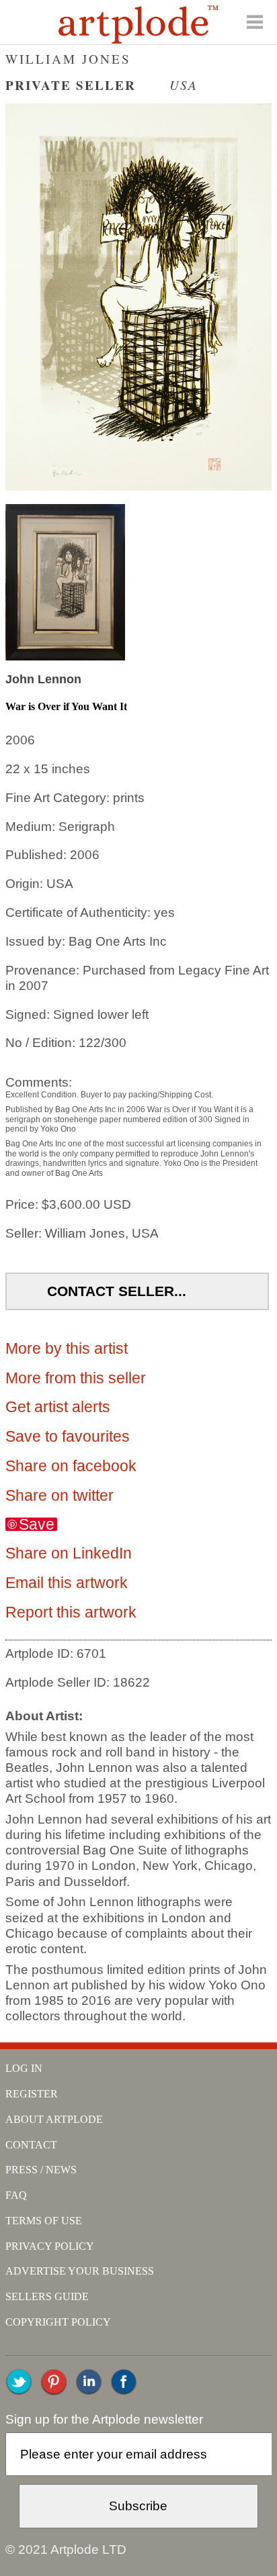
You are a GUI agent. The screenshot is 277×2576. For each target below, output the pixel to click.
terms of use (44, 2221)
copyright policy (58, 2322)
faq (16, 2195)
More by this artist (67, 1348)
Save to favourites (68, 1436)
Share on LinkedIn (69, 1553)
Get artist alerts (58, 1407)
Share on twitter (60, 1495)
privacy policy (50, 2246)
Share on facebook (71, 1466)
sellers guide (47, 2296)
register (32, 2094)
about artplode (54, 2119)
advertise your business (80, 2271)
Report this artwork (71, 1612)
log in (24, 2068)
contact (31, 2145)
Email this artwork (67, 1583)
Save (37, 1524)
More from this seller (76, 1378)
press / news (41, 2170)
